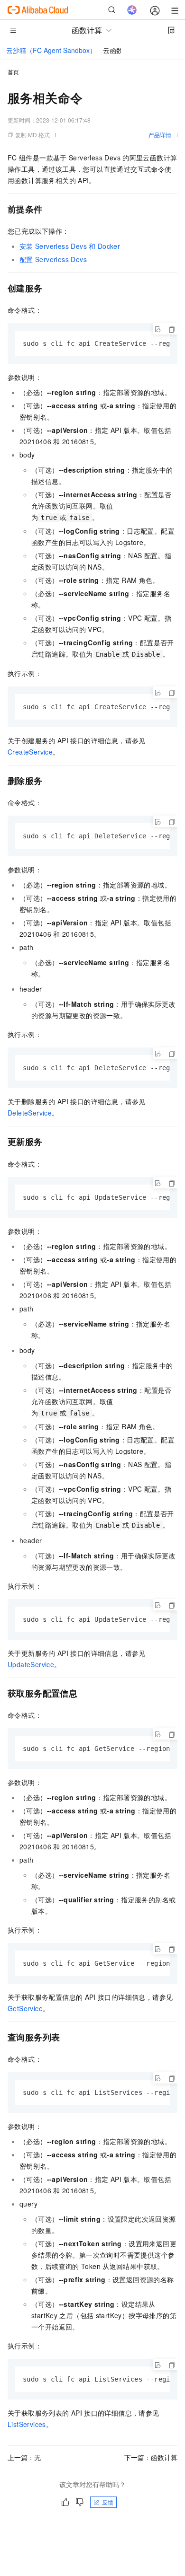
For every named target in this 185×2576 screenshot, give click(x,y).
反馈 (108, 2502)
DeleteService (30, 1113)
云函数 (113, 50)
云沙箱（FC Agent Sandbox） (51, 50)
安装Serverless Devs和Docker (70, 246)
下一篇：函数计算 (151, 2457)
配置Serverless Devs (53, 259)
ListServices (27, 2424)
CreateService (30, 752)
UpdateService (31, 1664)
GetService (25, 2008)
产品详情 (160, 135)
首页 (13, 72)
